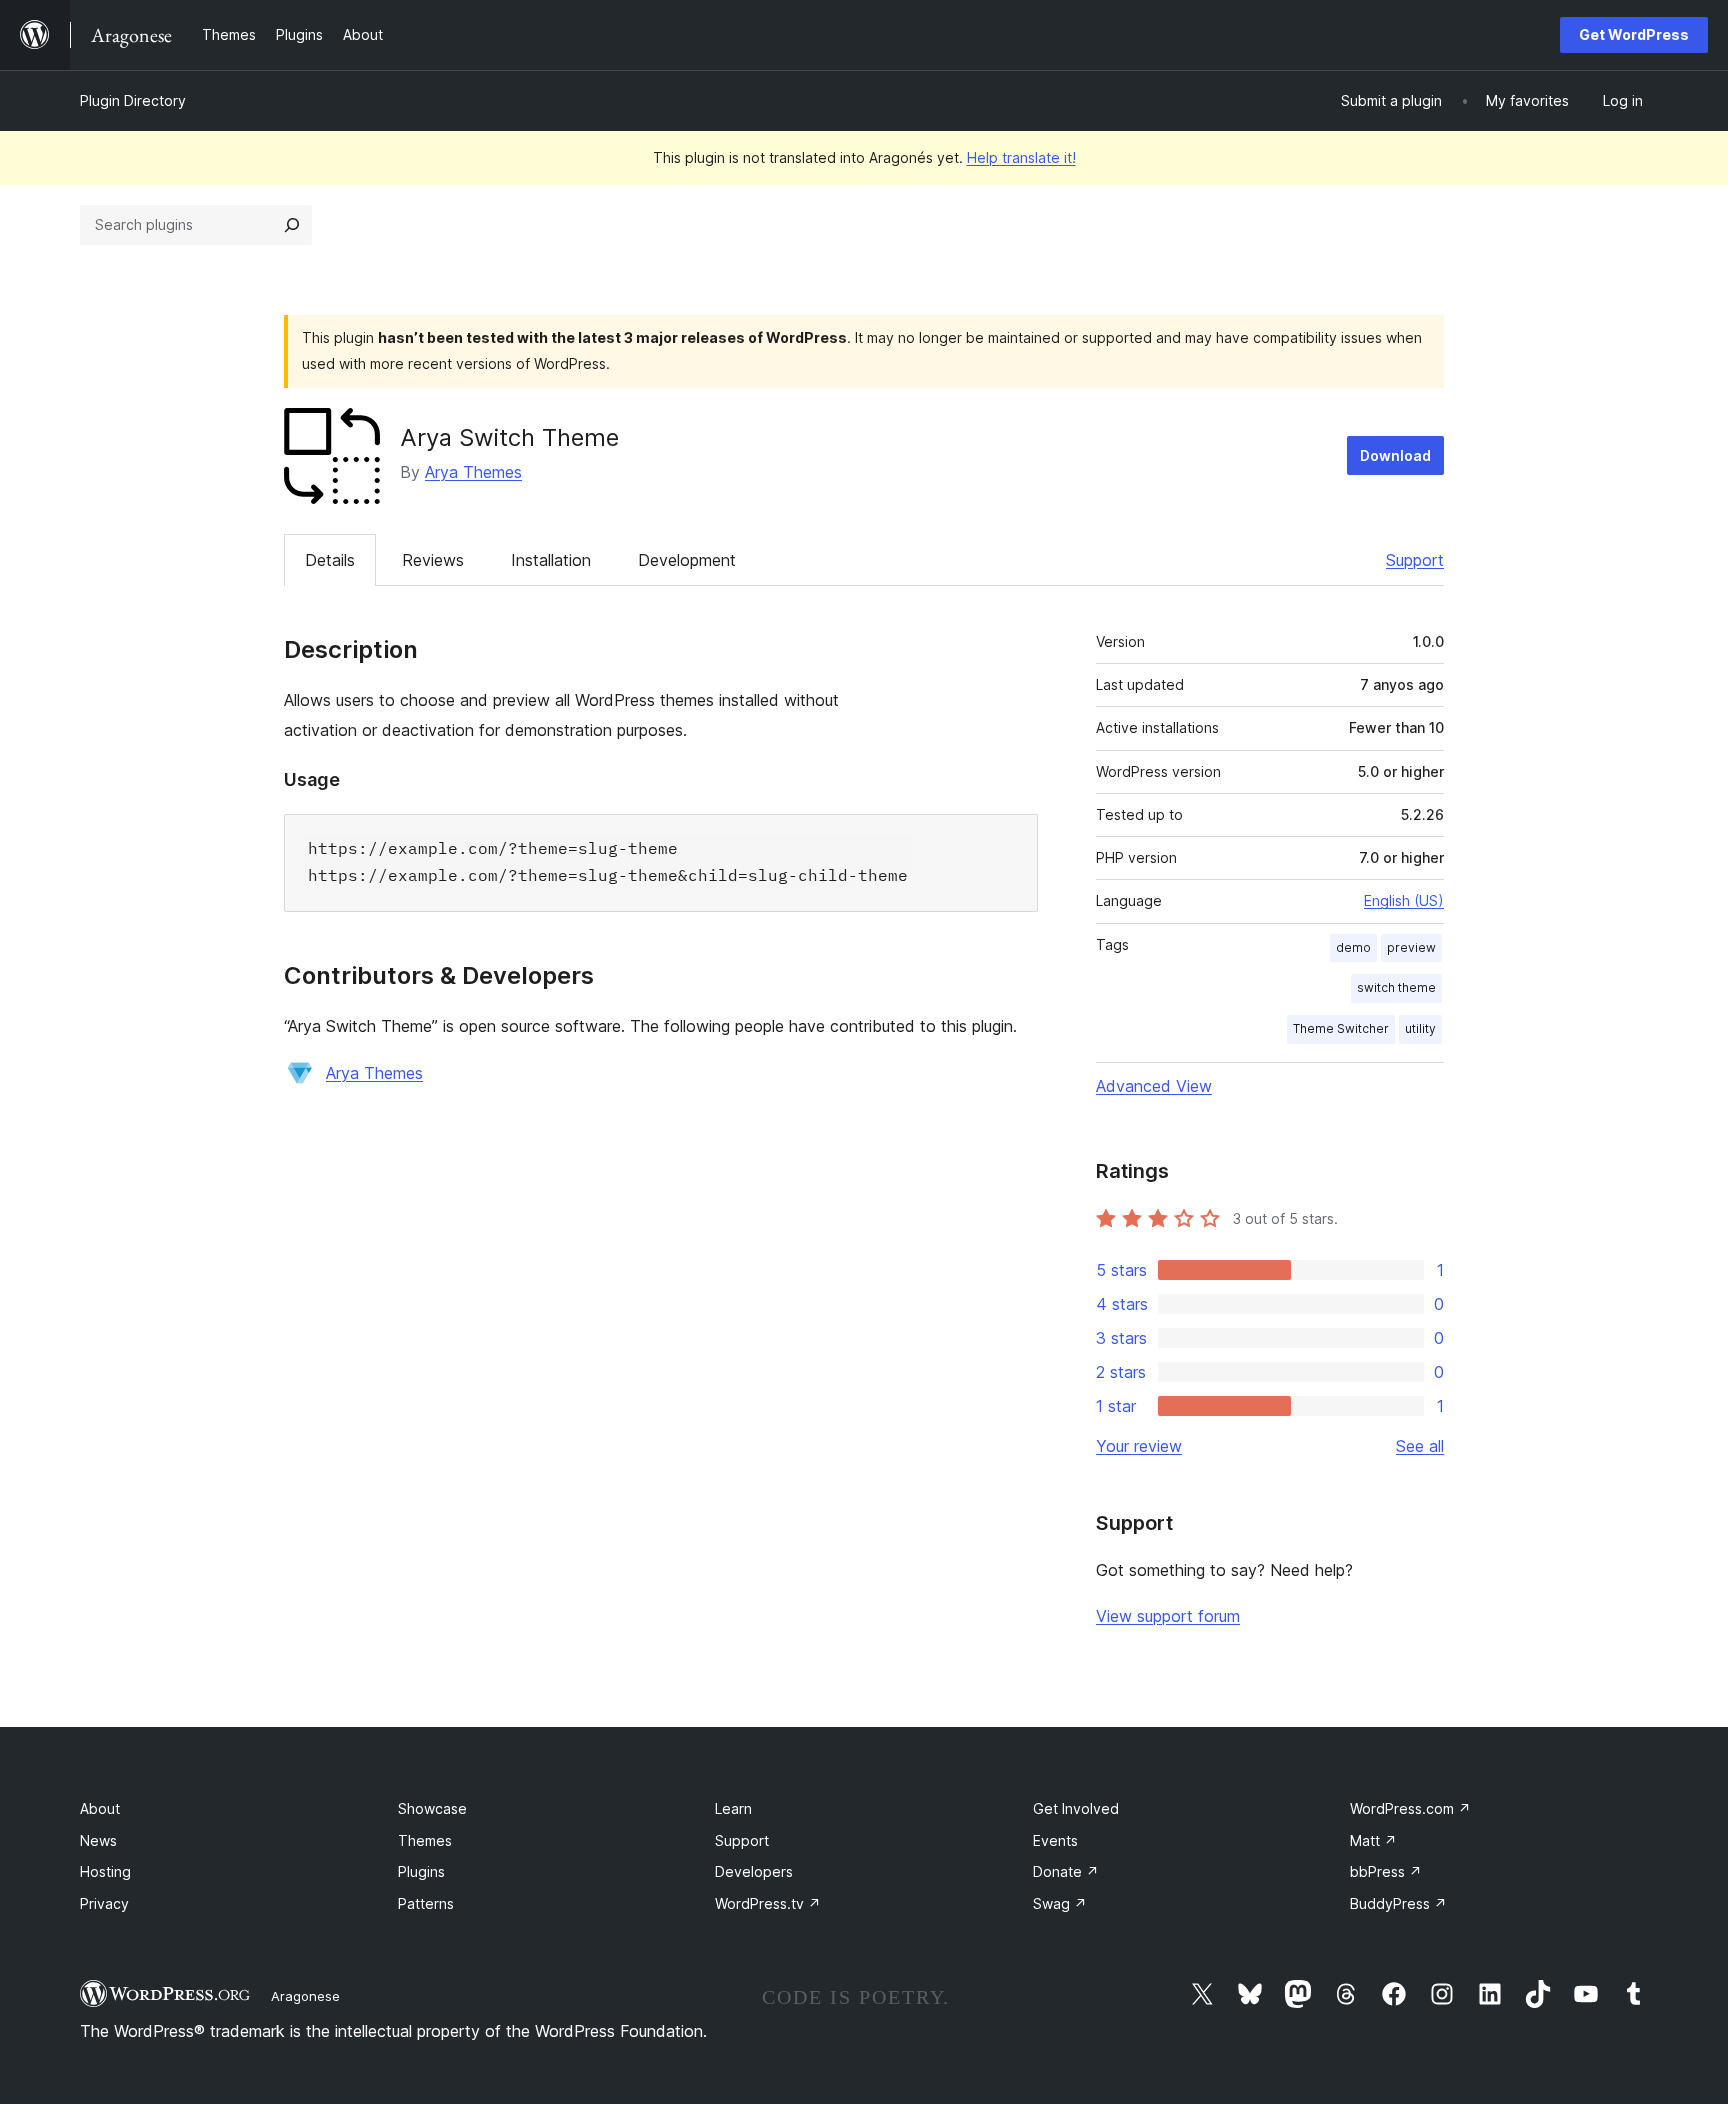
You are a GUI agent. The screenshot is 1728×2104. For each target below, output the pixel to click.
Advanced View (1154, 1086)
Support (1415, 560)
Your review (1139, 1446)
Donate (1066, 1871)
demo (1353, 947)
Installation (551, 560)
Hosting (105, 1871)
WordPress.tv (768, 1903)
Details (330, 560)
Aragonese (305, 1996)
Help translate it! (1021, 157)
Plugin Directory (133, 100)
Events (1055, 1840)
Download (1395, 455)
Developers (754, 1871)
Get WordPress (1634, 34)
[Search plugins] (292, 225)
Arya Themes (473, 472)
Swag (1060, 1903)
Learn (733, 1808)
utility (1420, 1028)
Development (687, 560)
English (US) (1404, 900)
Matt (1373, 1840)
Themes (425, 1840)
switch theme (1396, 987)
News (98, 1840)
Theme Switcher (1341, 1028)
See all (1420, 1446)
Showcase (432, 1808)
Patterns (426, 1903)
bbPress (1386, 1871)
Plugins (421, 1871)
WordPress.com (1410, 1808)
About (100, 1808)
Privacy (104, 1903)
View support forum (1168, 1616)
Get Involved (1076, 1808)
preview (1411, 947)
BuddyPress (1398, 1903)
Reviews (433, 560)
